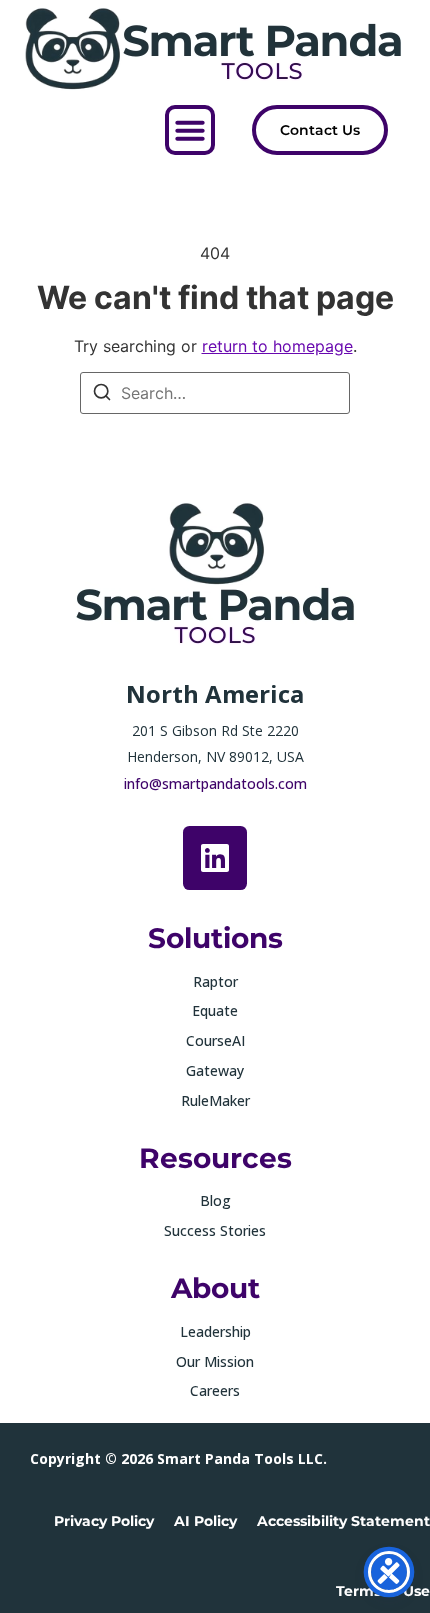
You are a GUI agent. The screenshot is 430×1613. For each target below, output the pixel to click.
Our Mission (215, 1361)
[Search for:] (215, 393)
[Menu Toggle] (190, 130)
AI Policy (205, 1521)
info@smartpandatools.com (215, 783)
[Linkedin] (215, 858)
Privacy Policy (104, 1521)
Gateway (215, 1070)
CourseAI (215, 1040)
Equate (215, 1010)
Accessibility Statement (343, 1521)
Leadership (215, 1331)
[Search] (102, 395)
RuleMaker (215, 1100)
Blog (215, 1200)
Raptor (215, 981)
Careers (215, 1390)
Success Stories (215, 1230)
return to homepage (277, 346)
